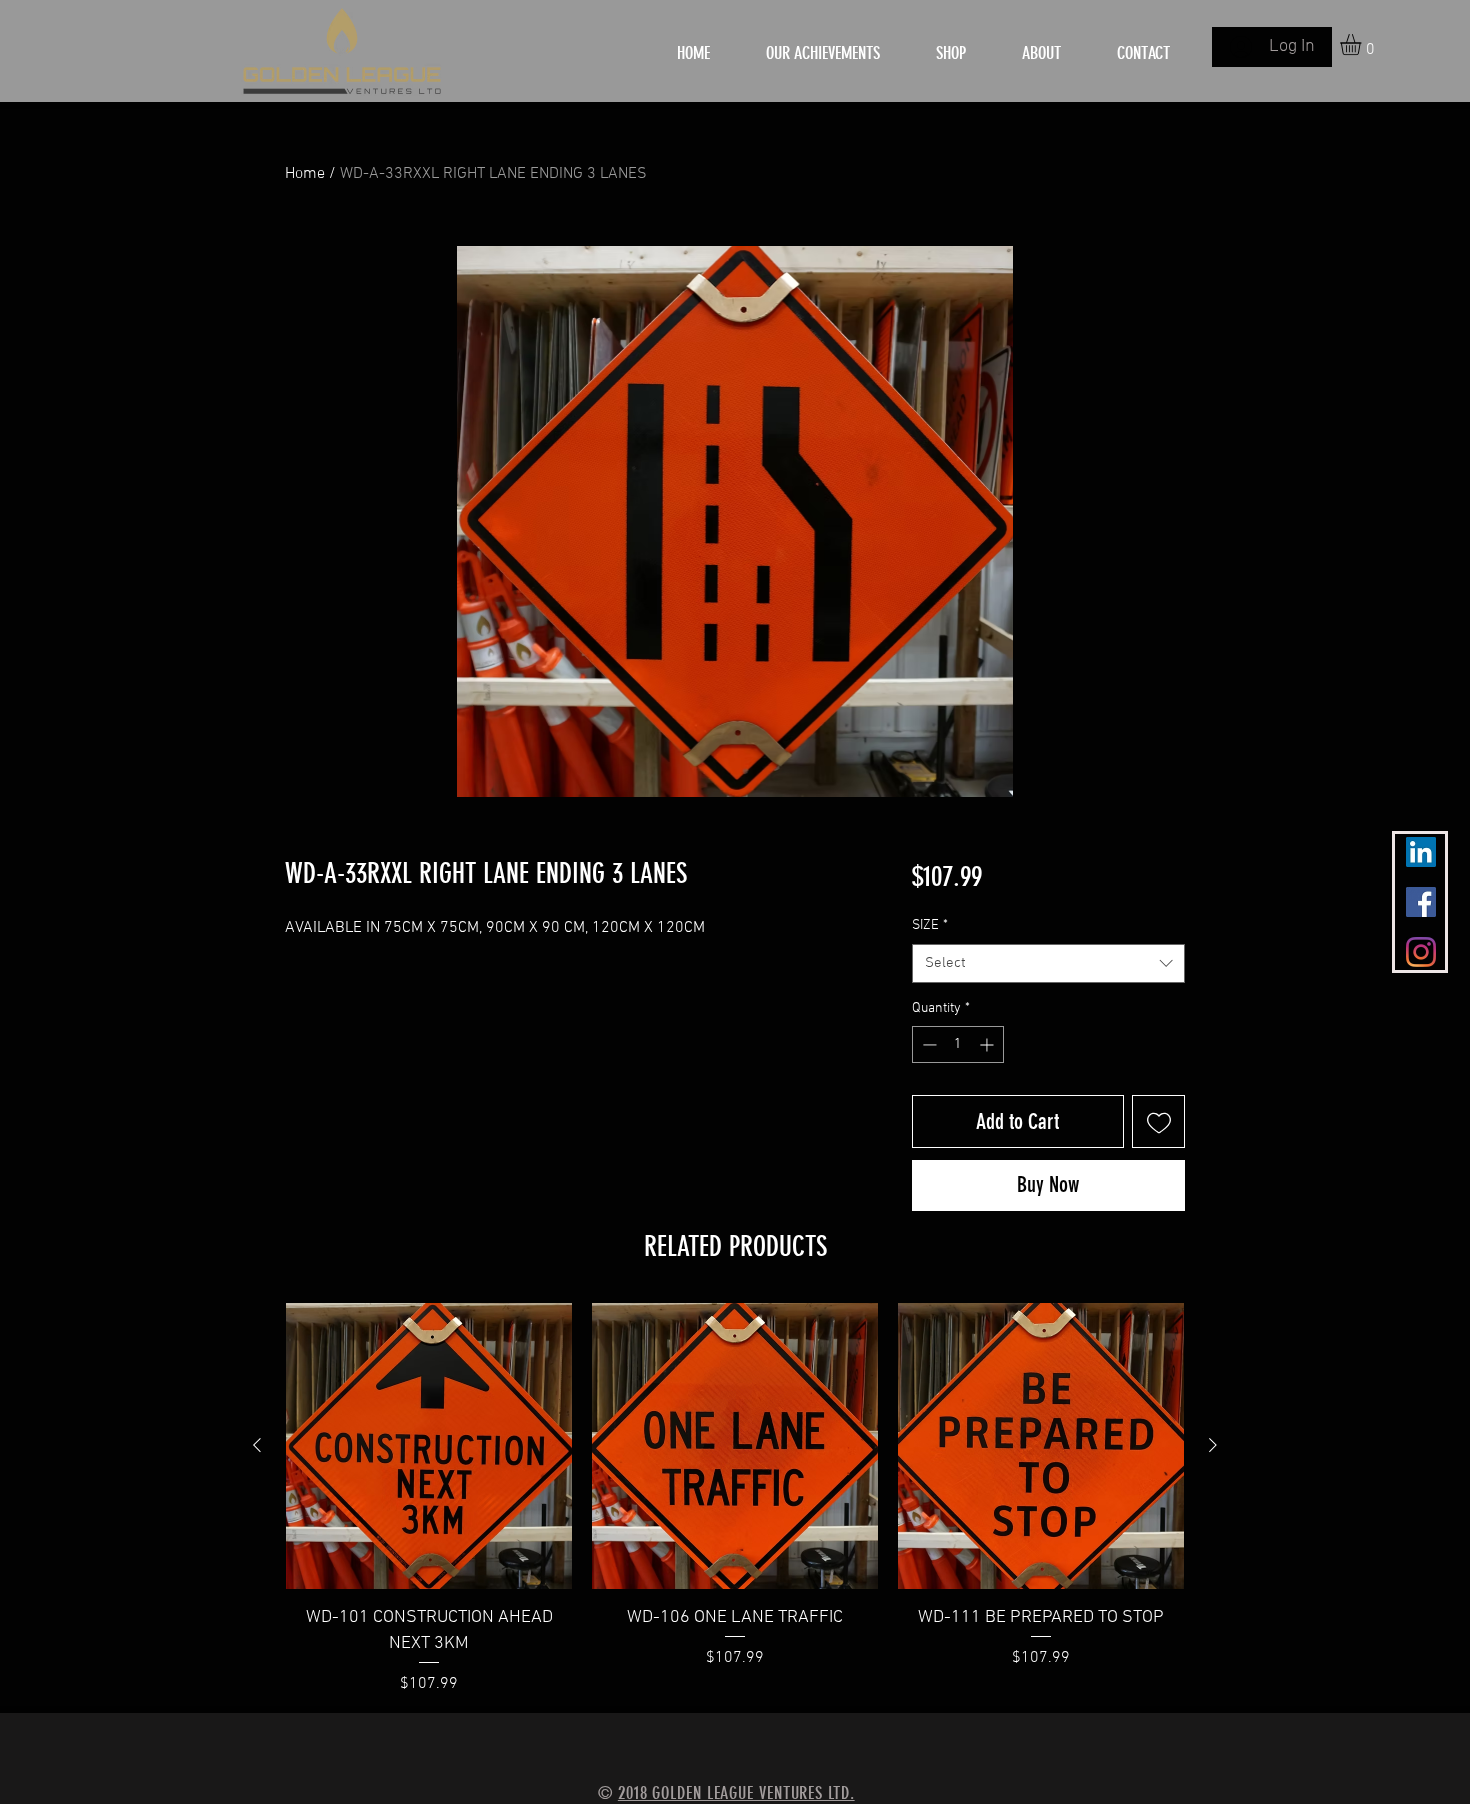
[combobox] (1048, 963)
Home (305, 174)
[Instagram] (1421, 952)
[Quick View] (429, 1446)
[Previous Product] (257, 1445)
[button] (1363, 44)
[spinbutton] (958, 1044)
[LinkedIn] (1421, 852)
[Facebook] (1421, 902)
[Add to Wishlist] (1158, 1121)
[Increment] (988, 1044)
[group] (735, 1499)
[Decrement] (927, 1044)
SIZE (930, 925)
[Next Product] (1213, 1445)
